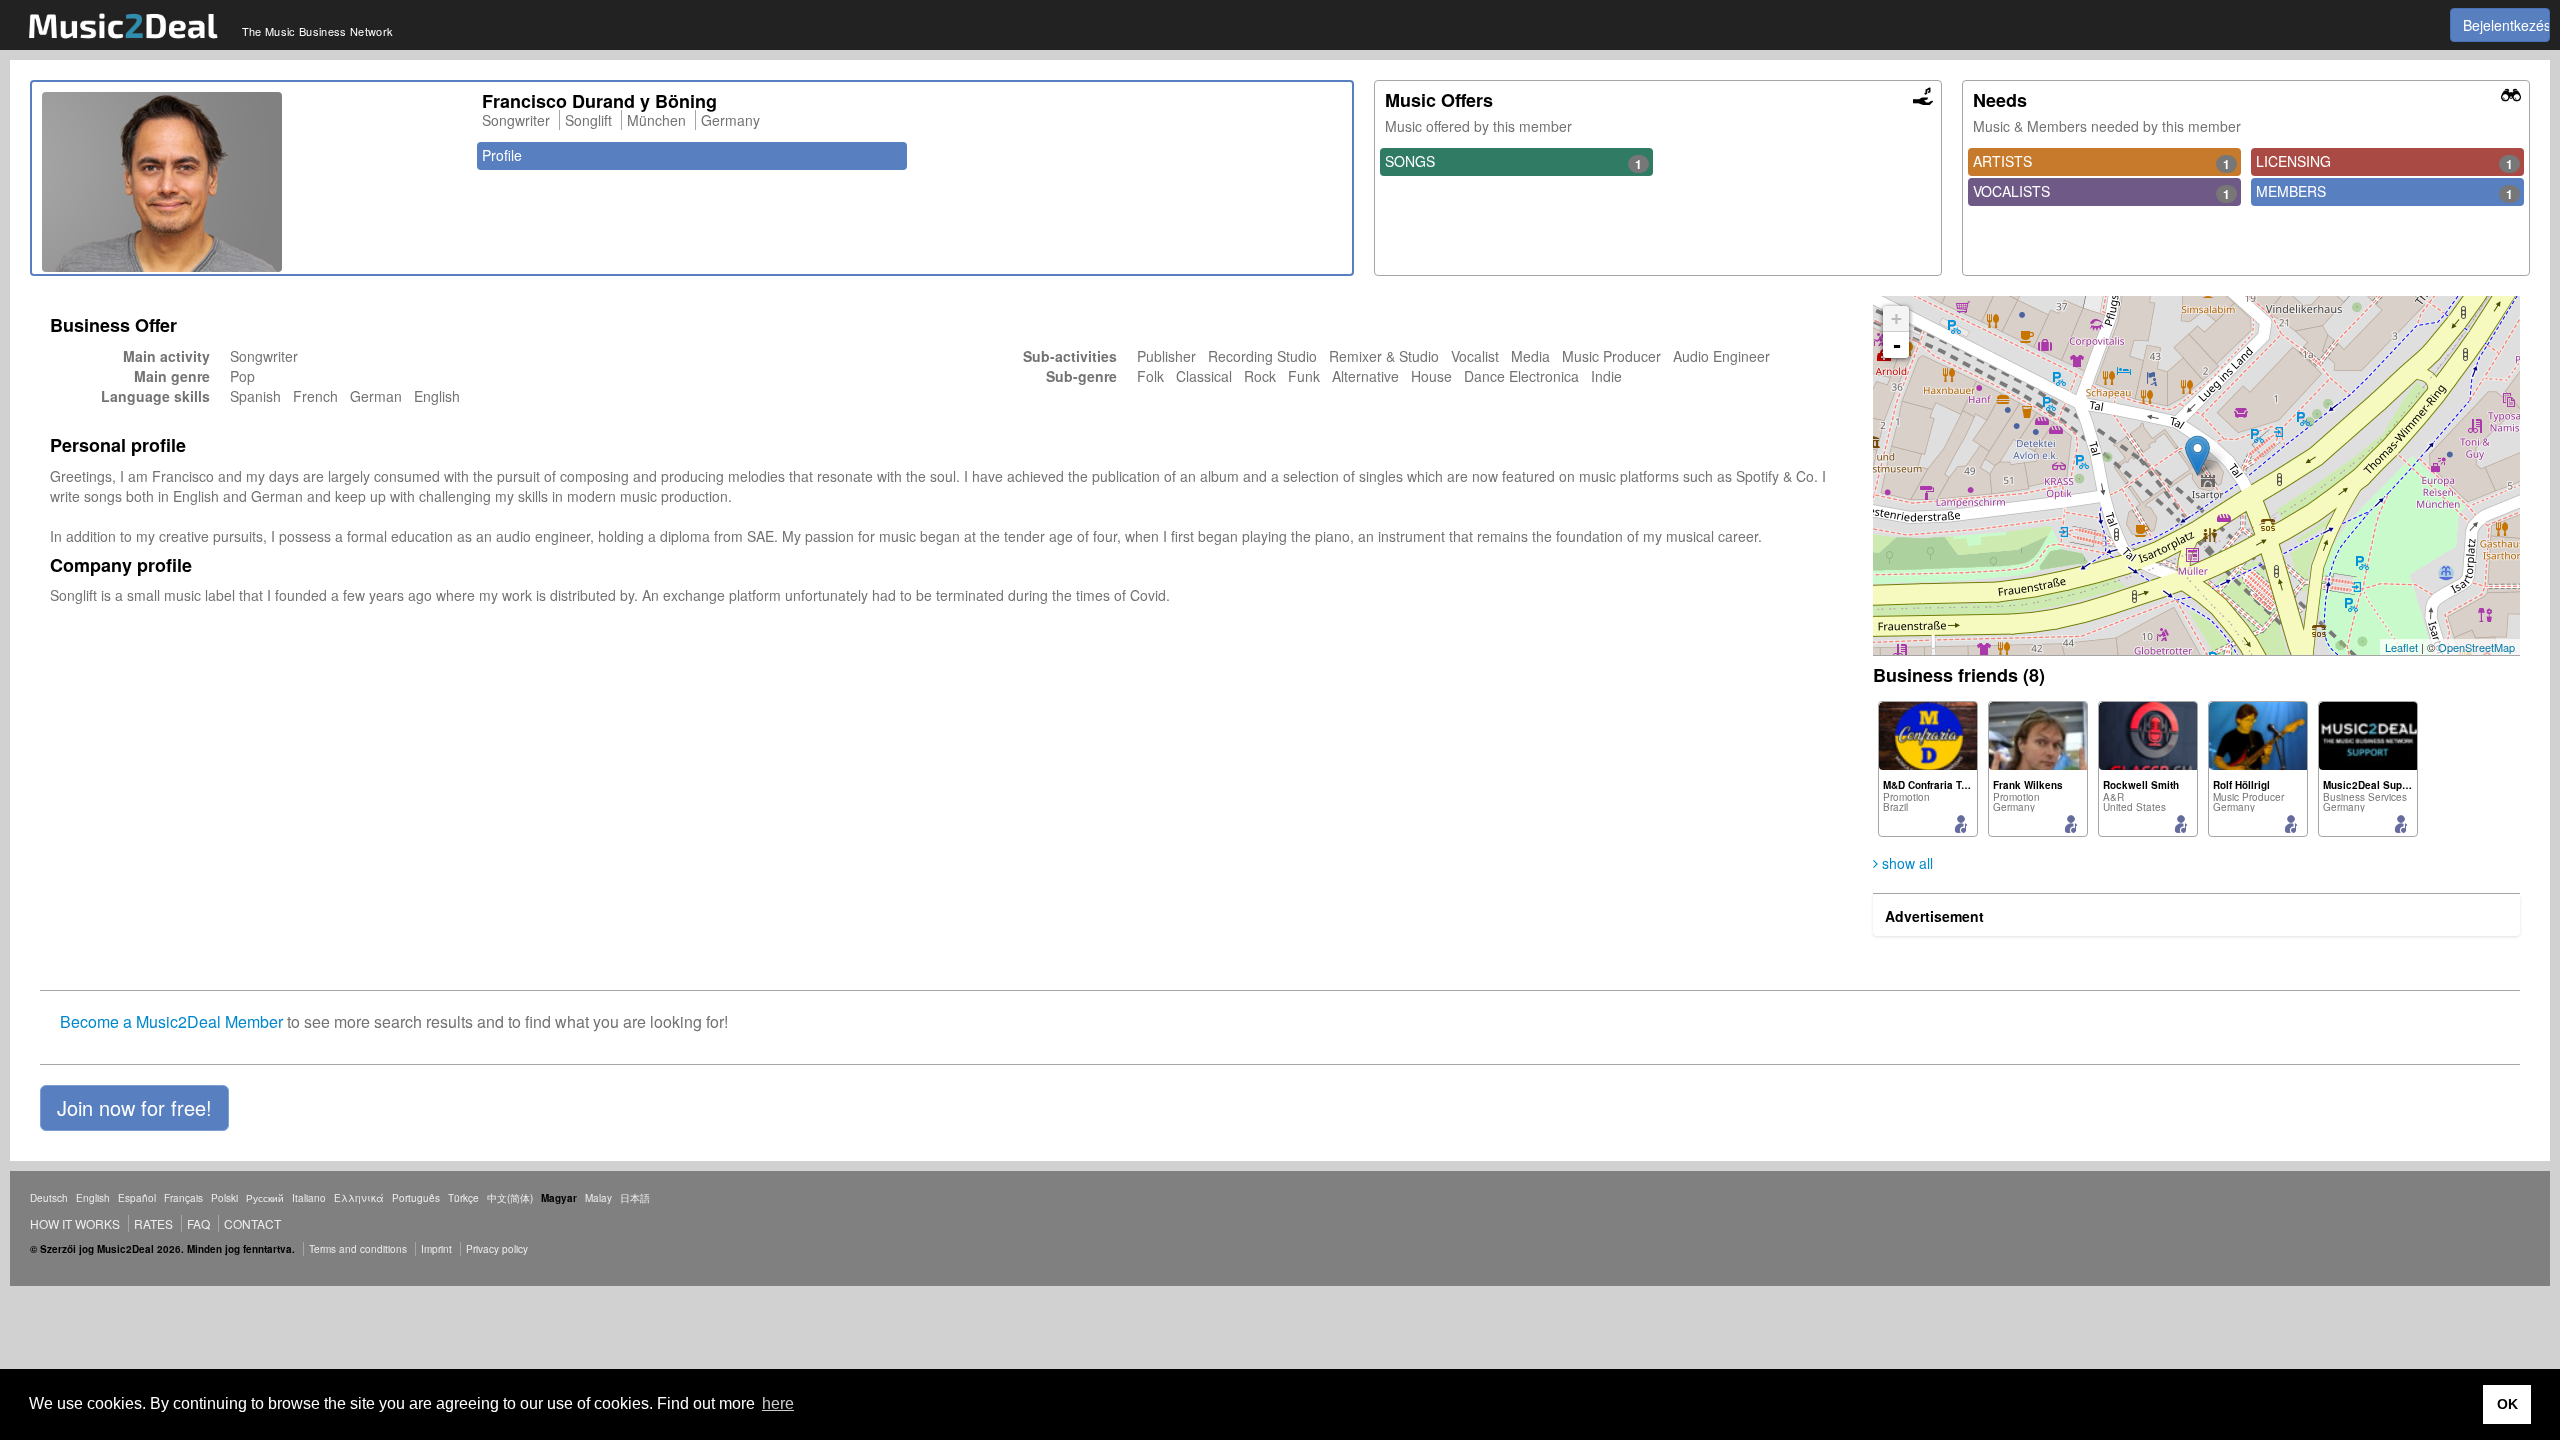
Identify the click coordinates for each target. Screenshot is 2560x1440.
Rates (153, 1223)
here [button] (778, 1403)
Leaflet (2401, 647)
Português (416, 1198)
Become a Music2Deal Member (171, 1021)
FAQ (198, 1223)
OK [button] (2507, 1404)
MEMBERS (2384, 192)
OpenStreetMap (2476, 647)
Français (183, 1198)
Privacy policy (497, 1249)
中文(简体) (510, 1198)
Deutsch (49, 1198)
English (93, 1198)
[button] (134, 1108)
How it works (75, 1223)
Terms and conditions (358, 1249)
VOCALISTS (2101, 192)
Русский (265, 1198)
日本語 (635, 1198)
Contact (252, 1223)
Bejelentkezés (2506, 25)
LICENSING (2384, 162)
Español (137, 1198)
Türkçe (463, 1198)
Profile (502, 155)
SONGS (1513, 162)
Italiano (309, 1198)
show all (1905, 863)
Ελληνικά (359, 1198)
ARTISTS (2101, 162)
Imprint (436, 1249)
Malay (598, 1198)
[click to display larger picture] (252, 182)
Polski (224, 1198)
